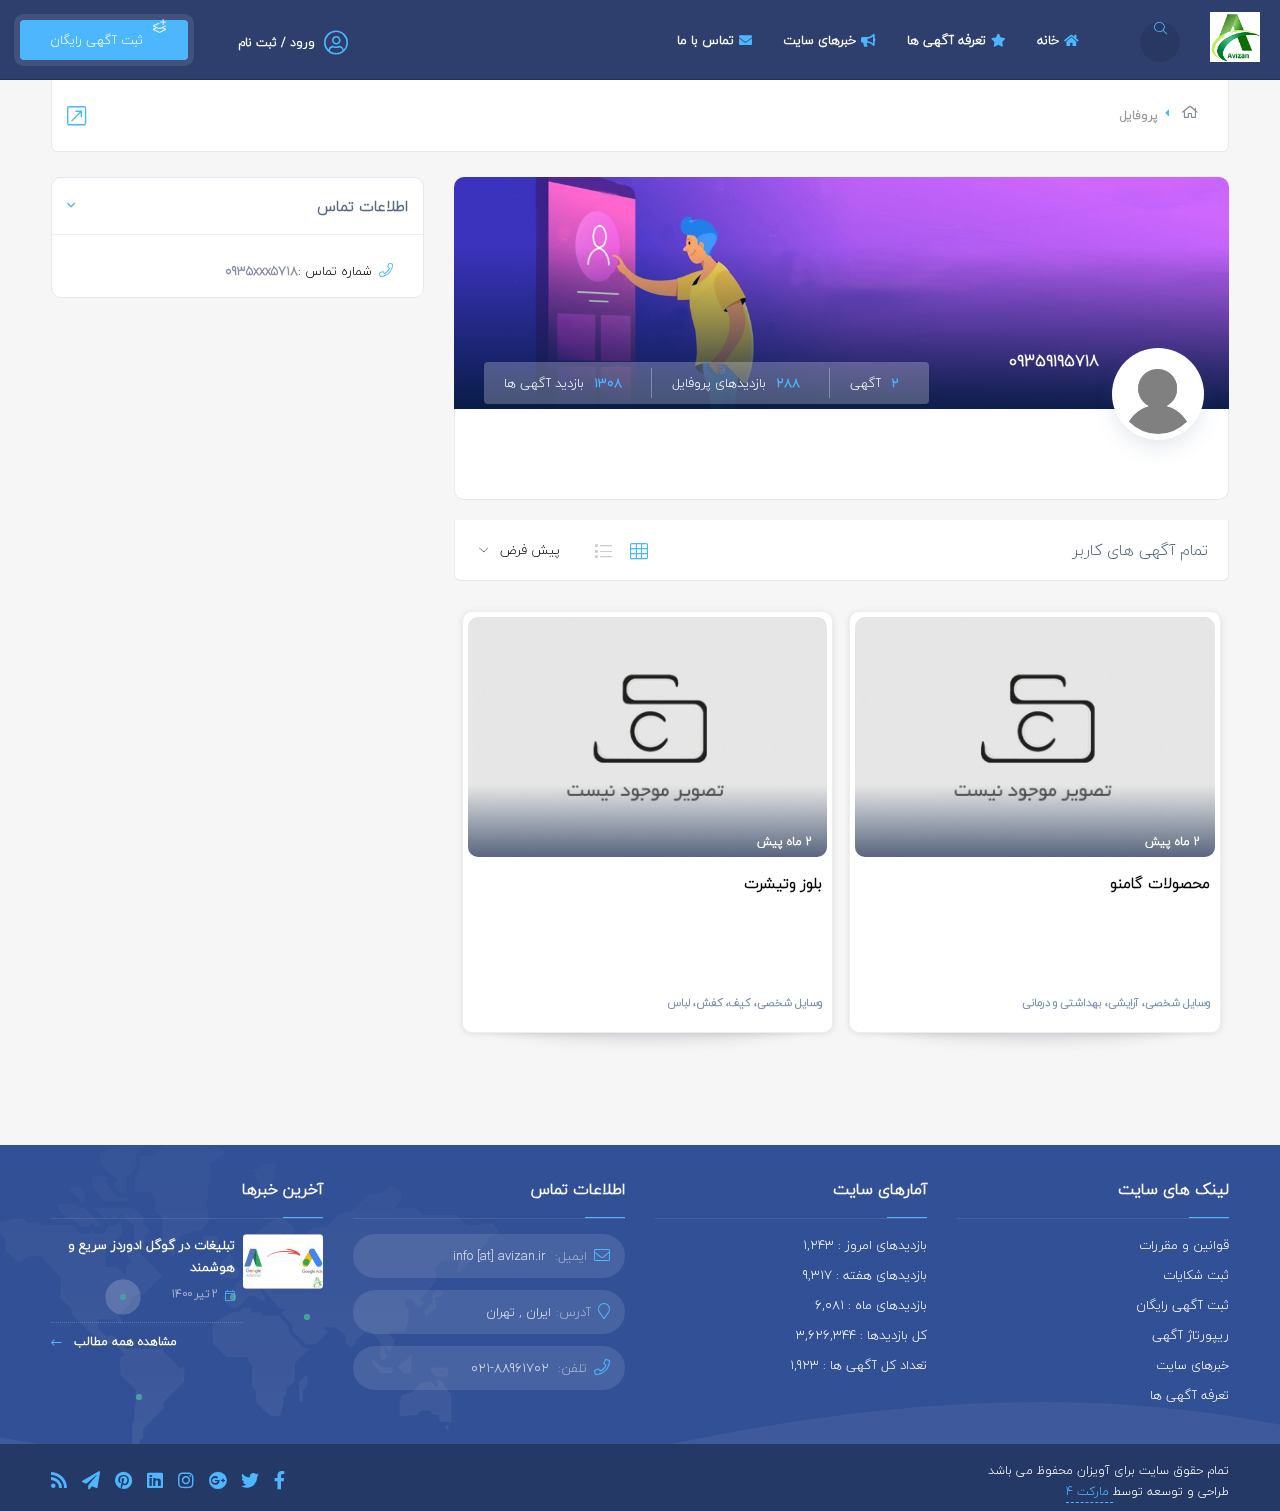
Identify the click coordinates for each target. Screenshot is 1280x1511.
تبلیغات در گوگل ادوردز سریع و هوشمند (151, 1256)
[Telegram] (91, 1483)
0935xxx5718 (261, 271)
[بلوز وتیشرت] (648, 737)
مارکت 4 (1089, 1491)
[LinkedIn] (155, 1483)
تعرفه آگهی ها (946, 40)
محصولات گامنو (1160, 883)
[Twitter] (250, 1483)
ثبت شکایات (1196, 1275)
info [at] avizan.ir (499, 1256)
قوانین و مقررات (1184, 1245)
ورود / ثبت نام (276, 42)
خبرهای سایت (819, 40)
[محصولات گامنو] (1035, 737)
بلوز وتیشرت (783, 883)
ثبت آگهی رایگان (92, 40)
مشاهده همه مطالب (123, 1341)
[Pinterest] (123, 1483)
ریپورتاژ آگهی (1190, 1335)
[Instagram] (186, 1483)
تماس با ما (705, 40)
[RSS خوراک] (59, 1483)
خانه (1048, 40)
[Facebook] (279, 1483)
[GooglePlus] (217, 1483)
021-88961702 (510, 1368)
